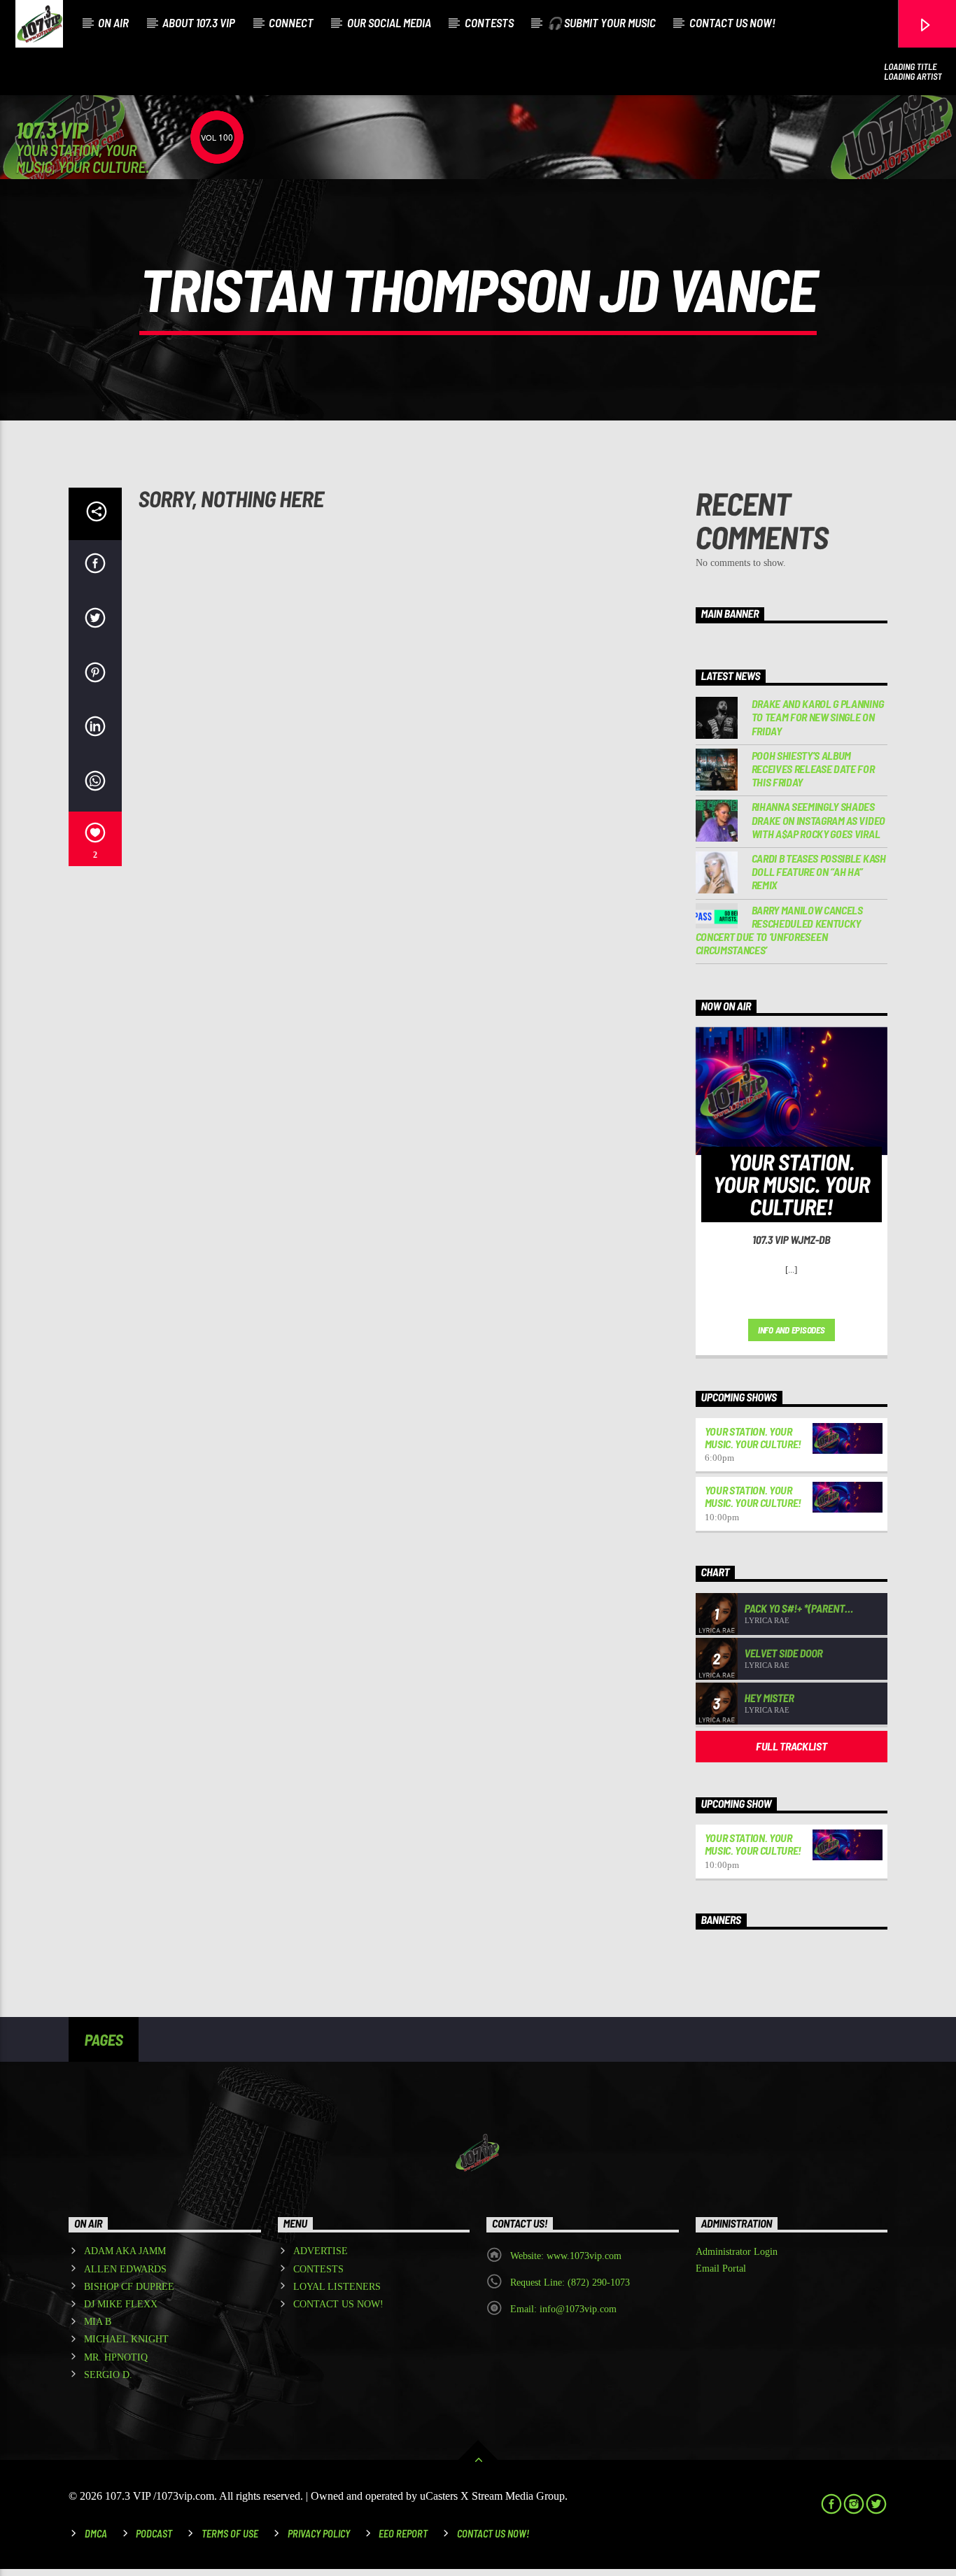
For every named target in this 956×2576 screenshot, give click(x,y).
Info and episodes (792, 1330)
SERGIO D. (108, 2375)
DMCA (96, 2534)
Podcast (154, 2534)
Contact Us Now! (493, 2534)
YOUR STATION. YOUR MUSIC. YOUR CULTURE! (753, 1437)
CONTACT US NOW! (732, 22)
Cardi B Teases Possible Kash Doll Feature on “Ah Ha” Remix (819, 871)
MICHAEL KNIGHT (126, 2339)
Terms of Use (230, 2534)
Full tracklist (792, 1746)
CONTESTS (489, 22)
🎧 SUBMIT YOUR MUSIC (602, 22)
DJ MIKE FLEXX (121, 2304)
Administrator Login (737, 2252)
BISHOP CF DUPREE (129, 2287)
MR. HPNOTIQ (116, 2357)
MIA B (98, 2322)
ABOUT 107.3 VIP (199, 22)
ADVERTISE (321, 2251)
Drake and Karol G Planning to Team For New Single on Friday (818, 717)
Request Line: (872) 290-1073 (570, 2283)
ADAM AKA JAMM (125, 2251)
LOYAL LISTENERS (337, 2287)
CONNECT (291, 22)
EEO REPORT (403, 2534)
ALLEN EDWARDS (125, 2269)
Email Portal (721, 2269)
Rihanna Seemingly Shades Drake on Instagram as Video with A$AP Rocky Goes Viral (818, 820)
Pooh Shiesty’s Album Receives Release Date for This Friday (813, 769)
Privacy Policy (319, 2534)
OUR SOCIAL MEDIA (389, 22)
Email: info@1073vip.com (563, 2309)
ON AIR (113, 22)
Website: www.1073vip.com (566, 2256)
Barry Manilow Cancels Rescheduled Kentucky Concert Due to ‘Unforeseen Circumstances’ (779, 930)
